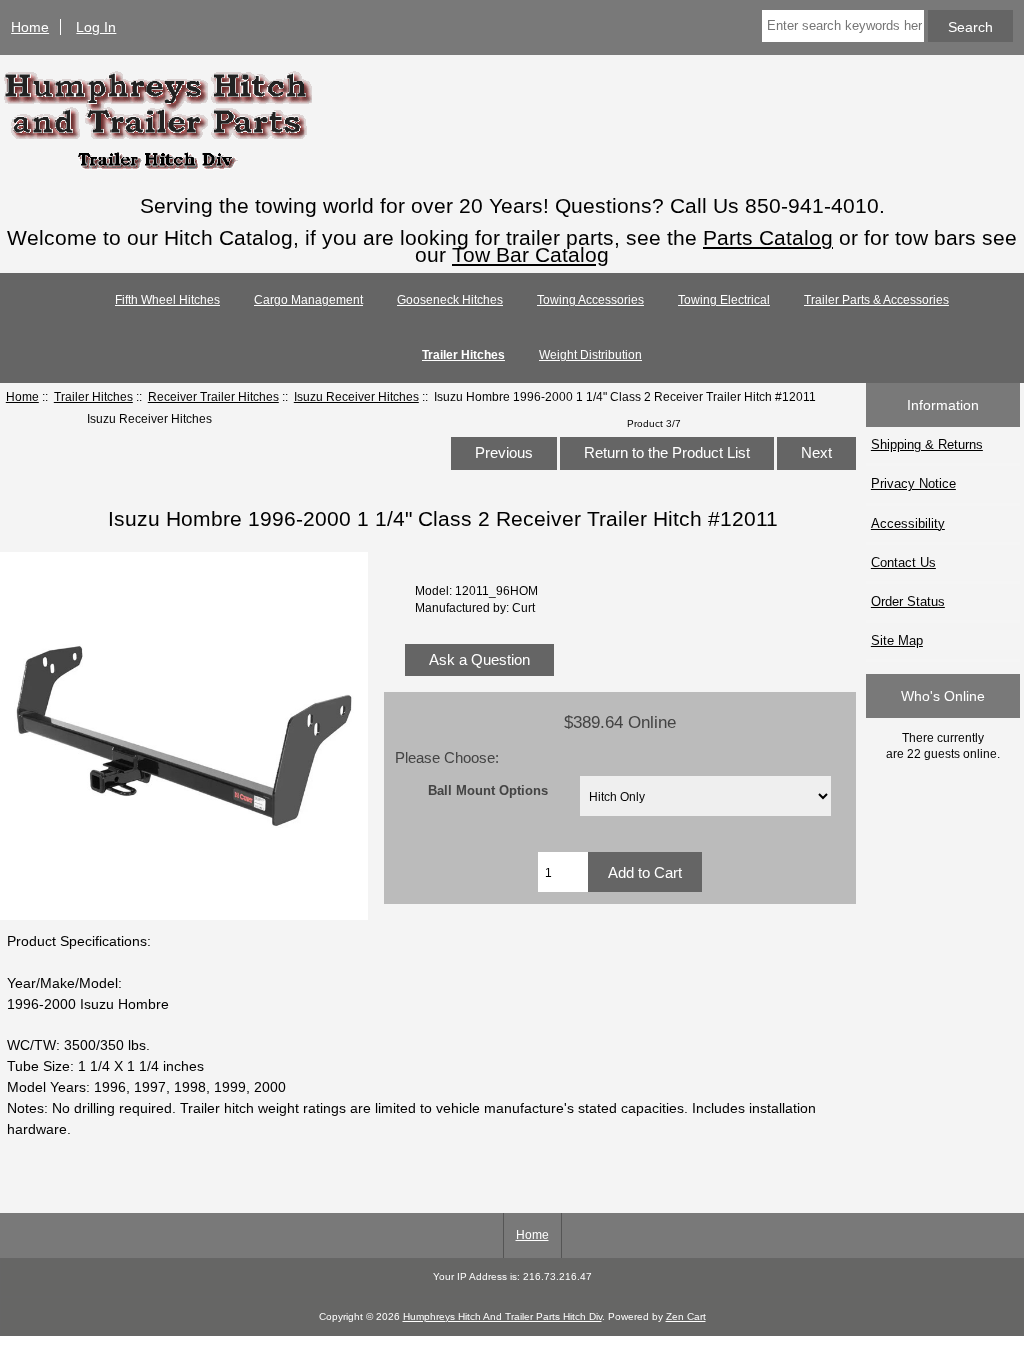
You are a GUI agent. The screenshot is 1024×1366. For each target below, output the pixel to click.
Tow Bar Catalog (530, 254)
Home (30, 27)
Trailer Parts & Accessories (876, 300)
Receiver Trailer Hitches (213, 396)
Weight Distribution (590, 355)
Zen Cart (686, 1316)
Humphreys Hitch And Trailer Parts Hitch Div (502, 1316)
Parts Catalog (768, 237)
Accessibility (908, 523)
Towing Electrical (724, 300)
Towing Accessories (590, 300)
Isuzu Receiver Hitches (356, 396)
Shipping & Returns (927, 444)
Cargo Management (308, 300)
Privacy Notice (913, 483)
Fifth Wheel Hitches (167, 300)
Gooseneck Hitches (450, 300)
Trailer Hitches (93, 396)
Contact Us (903, 562)
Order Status (908, 601)
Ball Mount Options (488, 790)
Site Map (897, 640)
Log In (96, 27)
